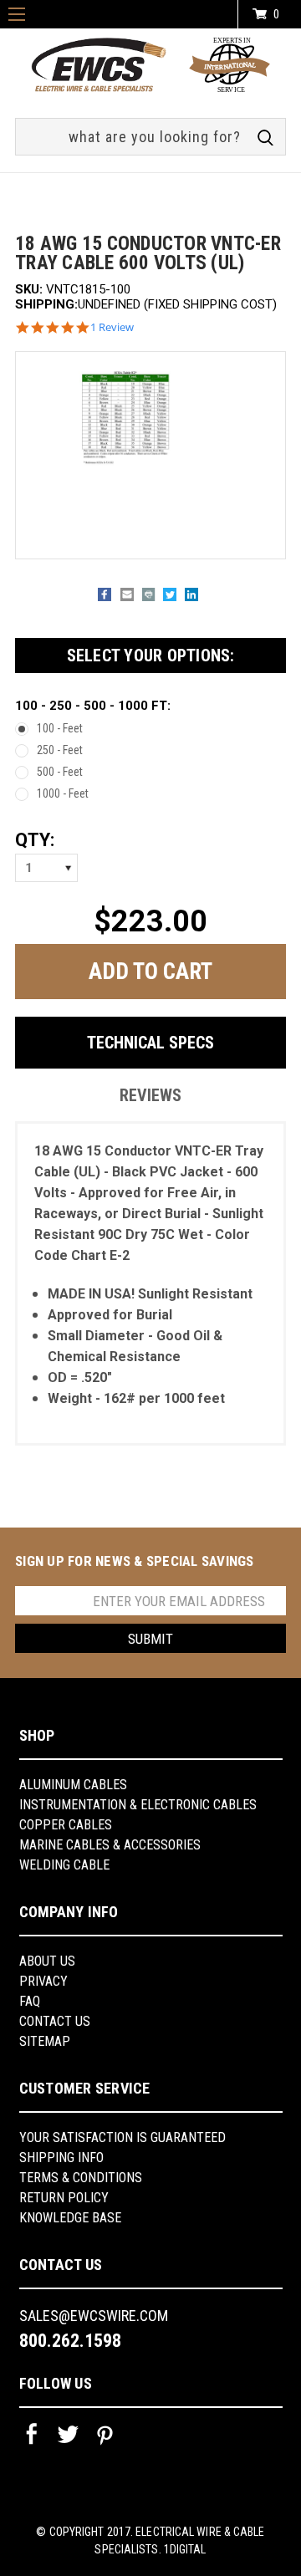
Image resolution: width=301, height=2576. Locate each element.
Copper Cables (66, 1825)
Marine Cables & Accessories (110, 1845)
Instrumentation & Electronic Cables (138, 1805)
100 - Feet (60, 728)
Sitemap (45, 2041)
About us (47, 1961)
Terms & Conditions (81, 2178)
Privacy (43, 1981)
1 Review (112, 327)
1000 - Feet (63, 793)
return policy (64, 2198)
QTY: (35, 840)
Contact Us (55, 2021)
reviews (150, 1095)
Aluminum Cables (73, 1785)
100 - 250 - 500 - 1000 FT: (93, 706)
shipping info (61, 2158)
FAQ (30, 2001)
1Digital (185, 2549)
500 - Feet (60, 772)
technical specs (150, 1043)
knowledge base (70, 2218)
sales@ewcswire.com (94, 2316)
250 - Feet (60, 750)
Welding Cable (64, 1865)
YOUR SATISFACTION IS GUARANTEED (122, 2137)
